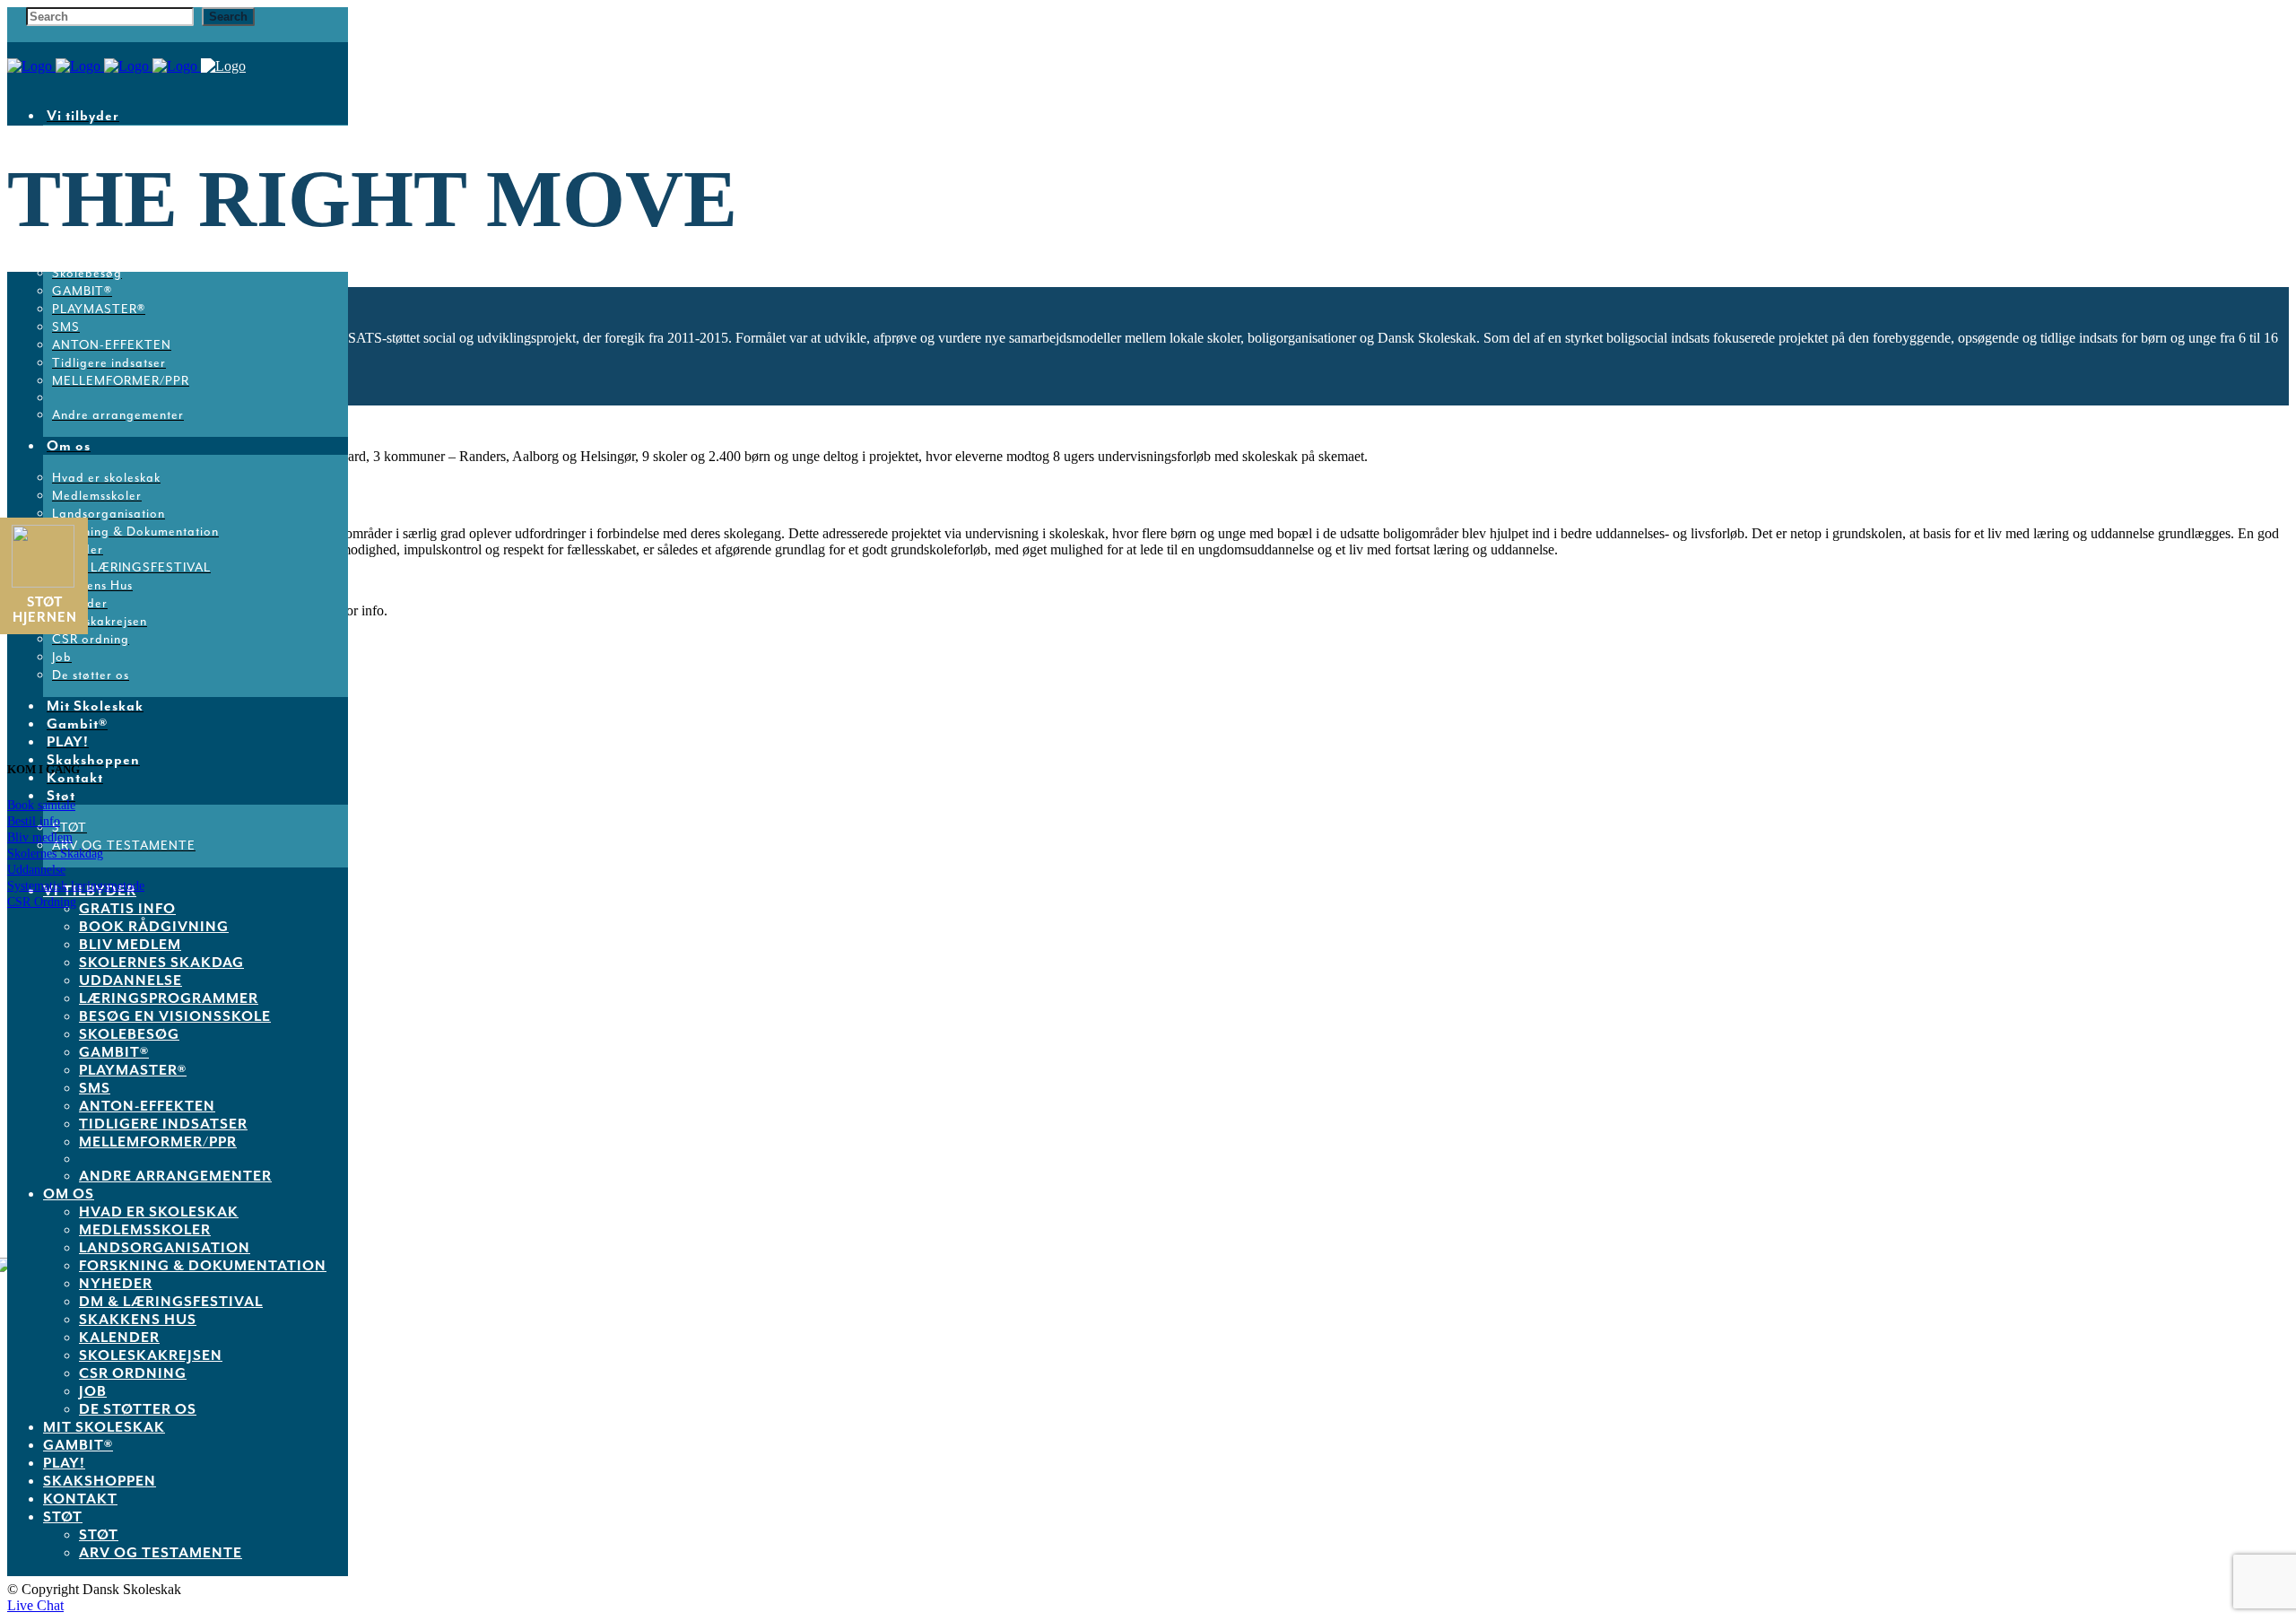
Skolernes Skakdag (55, 854)
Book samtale (41, 805)
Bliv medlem (40, 837)
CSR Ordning (42, 902)
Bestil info (34, 821)
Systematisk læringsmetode (76, 886)
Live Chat (35, 1605)
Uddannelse (36, 870)
